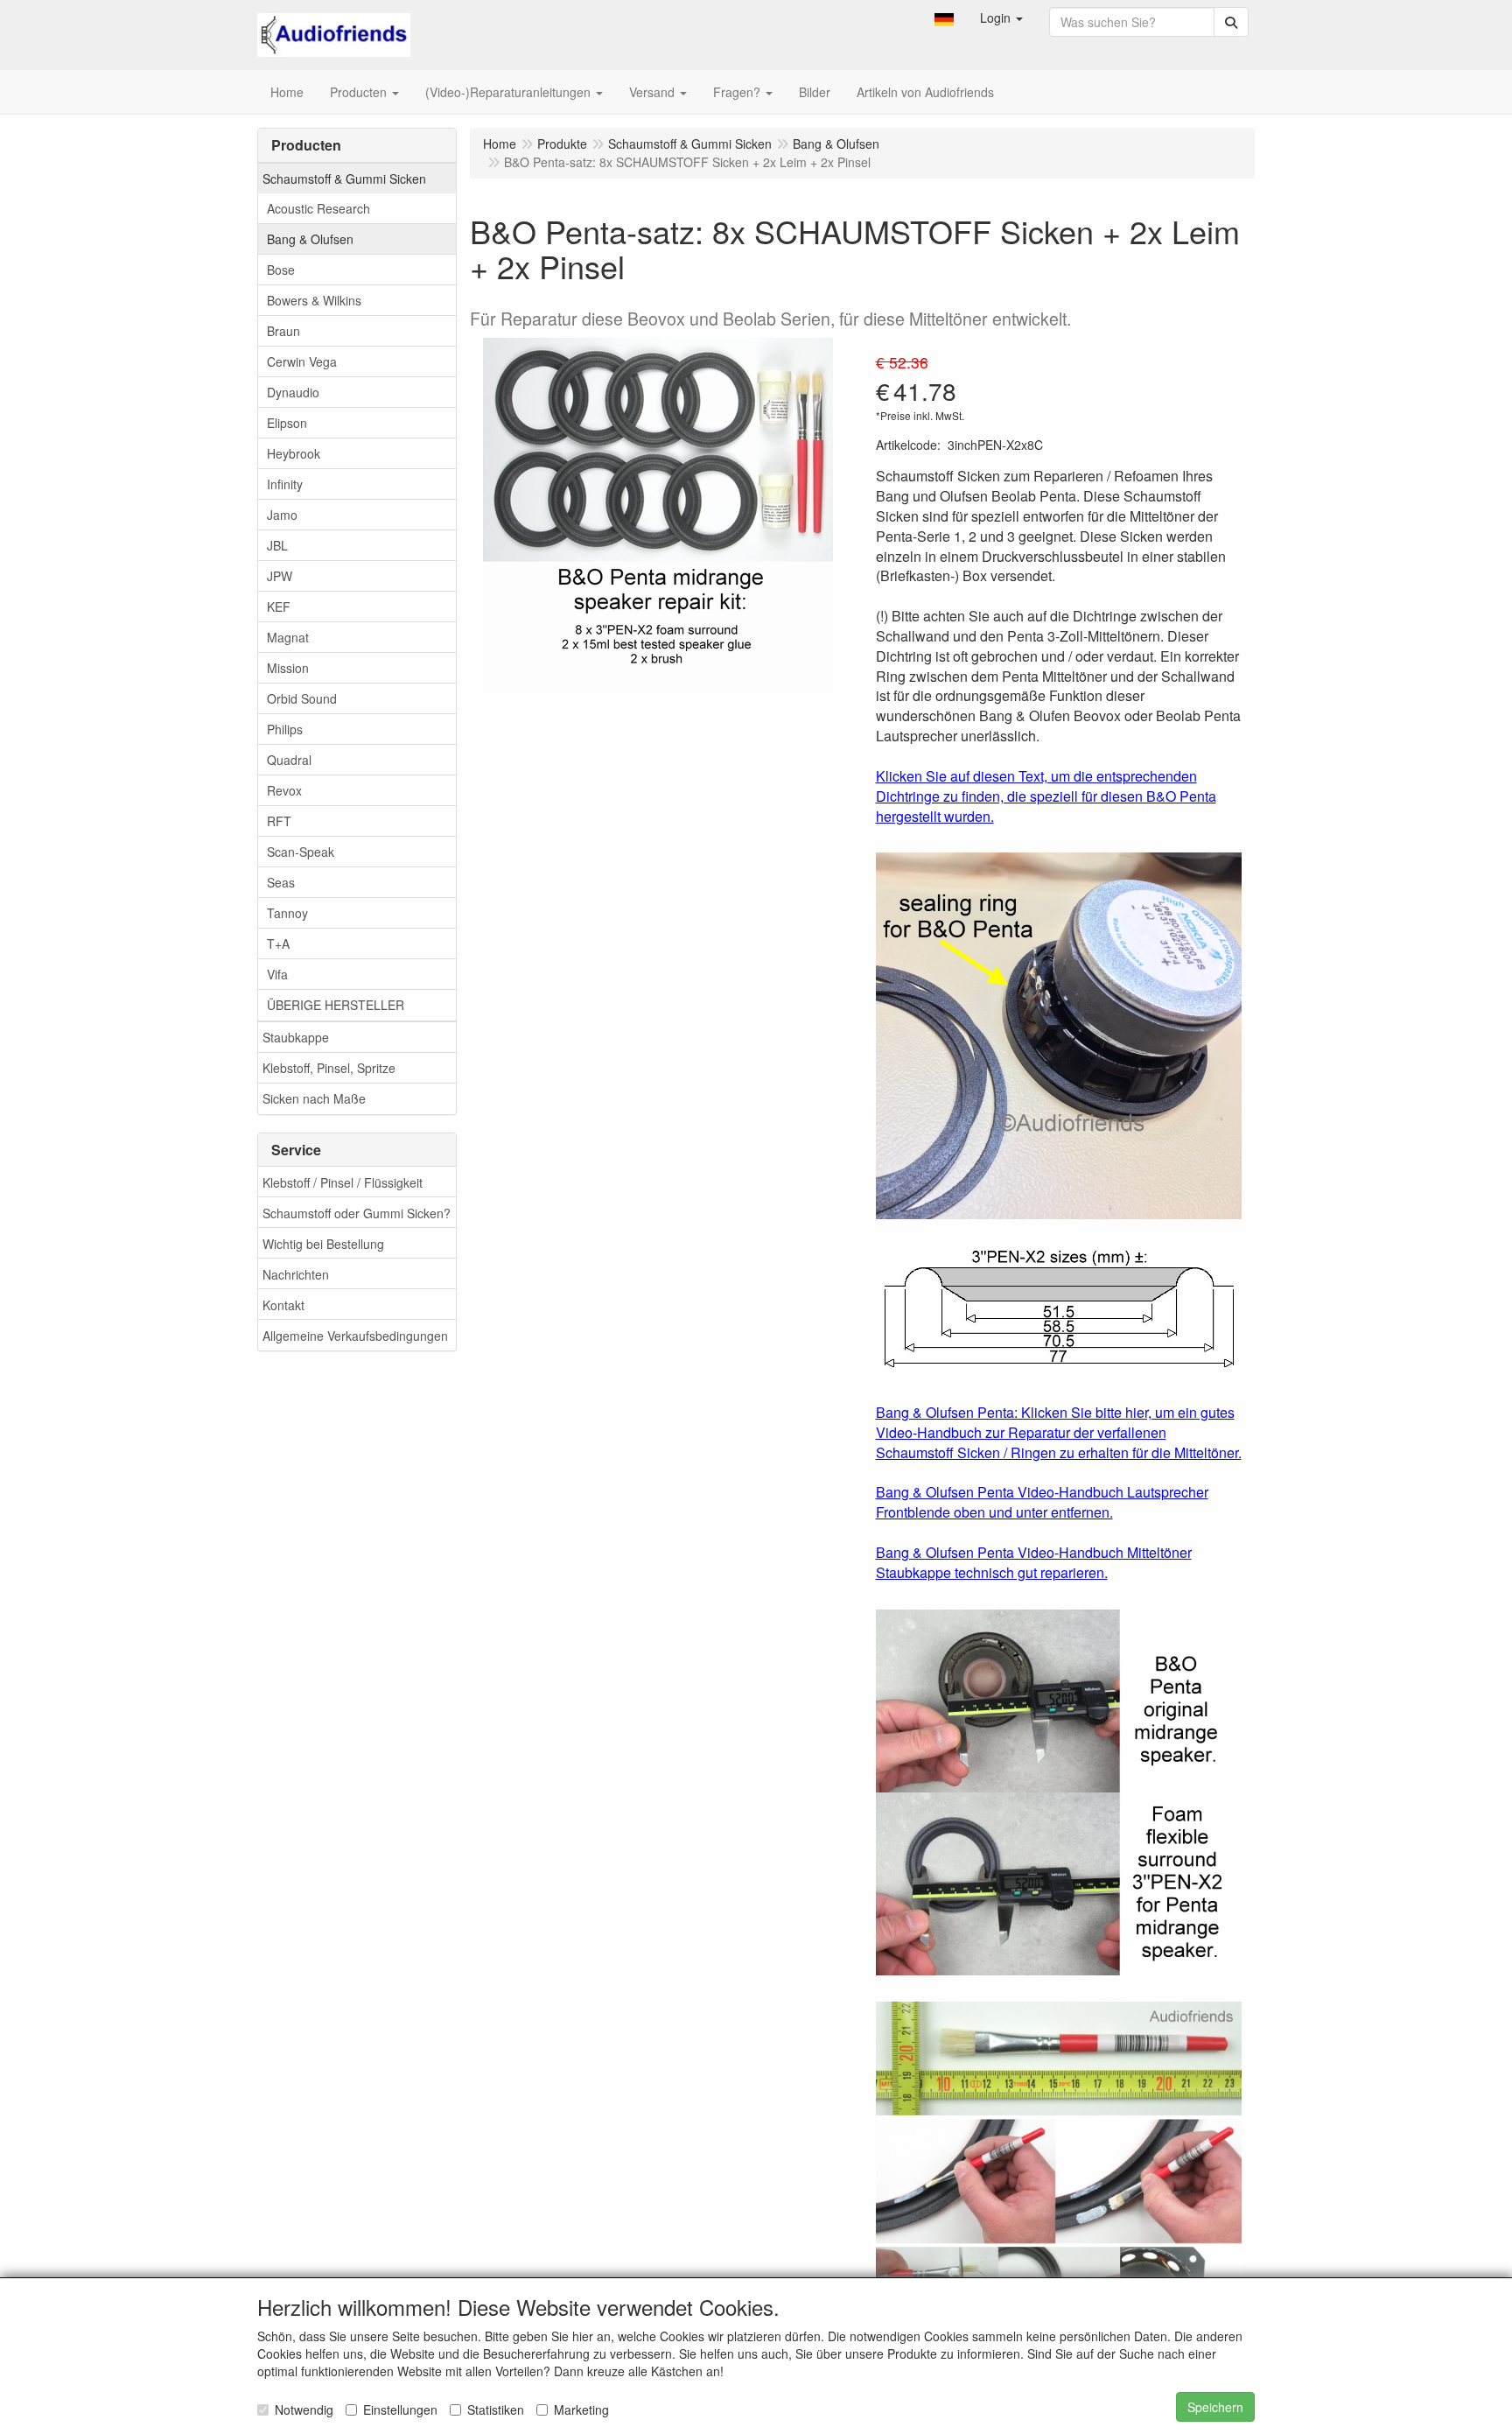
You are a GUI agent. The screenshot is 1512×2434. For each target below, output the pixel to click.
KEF (279, 607)
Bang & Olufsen (310, 239)
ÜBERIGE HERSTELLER (336, 1005)
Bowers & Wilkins (314, 300)
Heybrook (294, 453)
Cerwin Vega (302, 361)
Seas (281, 882)
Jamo (282, 515)
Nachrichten (296, 1274)
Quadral (289, 760)
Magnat (288, 637)
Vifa (277, 974)
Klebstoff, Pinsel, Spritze (329, 1068)
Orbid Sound (302, 698)
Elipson (287, 423)
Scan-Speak (301, 852)
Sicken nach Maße (314, 1098)
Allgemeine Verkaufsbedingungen (355, 1336)
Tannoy (287, 913)
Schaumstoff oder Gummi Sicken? (357, 1213)
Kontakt (283, 1305)
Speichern (1215, 2407)
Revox (284, 790)
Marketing (581, 2409)
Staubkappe (296, 1037)
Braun (283, 331)
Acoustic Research (318, 208)
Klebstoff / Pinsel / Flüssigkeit (343, 1182)
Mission (288, 668)
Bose (281, 270)
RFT (279, 821)
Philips (285, 729)
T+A (278, 943)
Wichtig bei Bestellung (323, 1244)
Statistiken (496, 2409)
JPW (280, 576)
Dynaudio (293, 392)
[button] (944, 18)
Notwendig (304, 2409)
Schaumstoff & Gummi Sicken (344, 179)
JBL (277, 545)
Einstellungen (400, 2409)
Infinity (285, 484)
